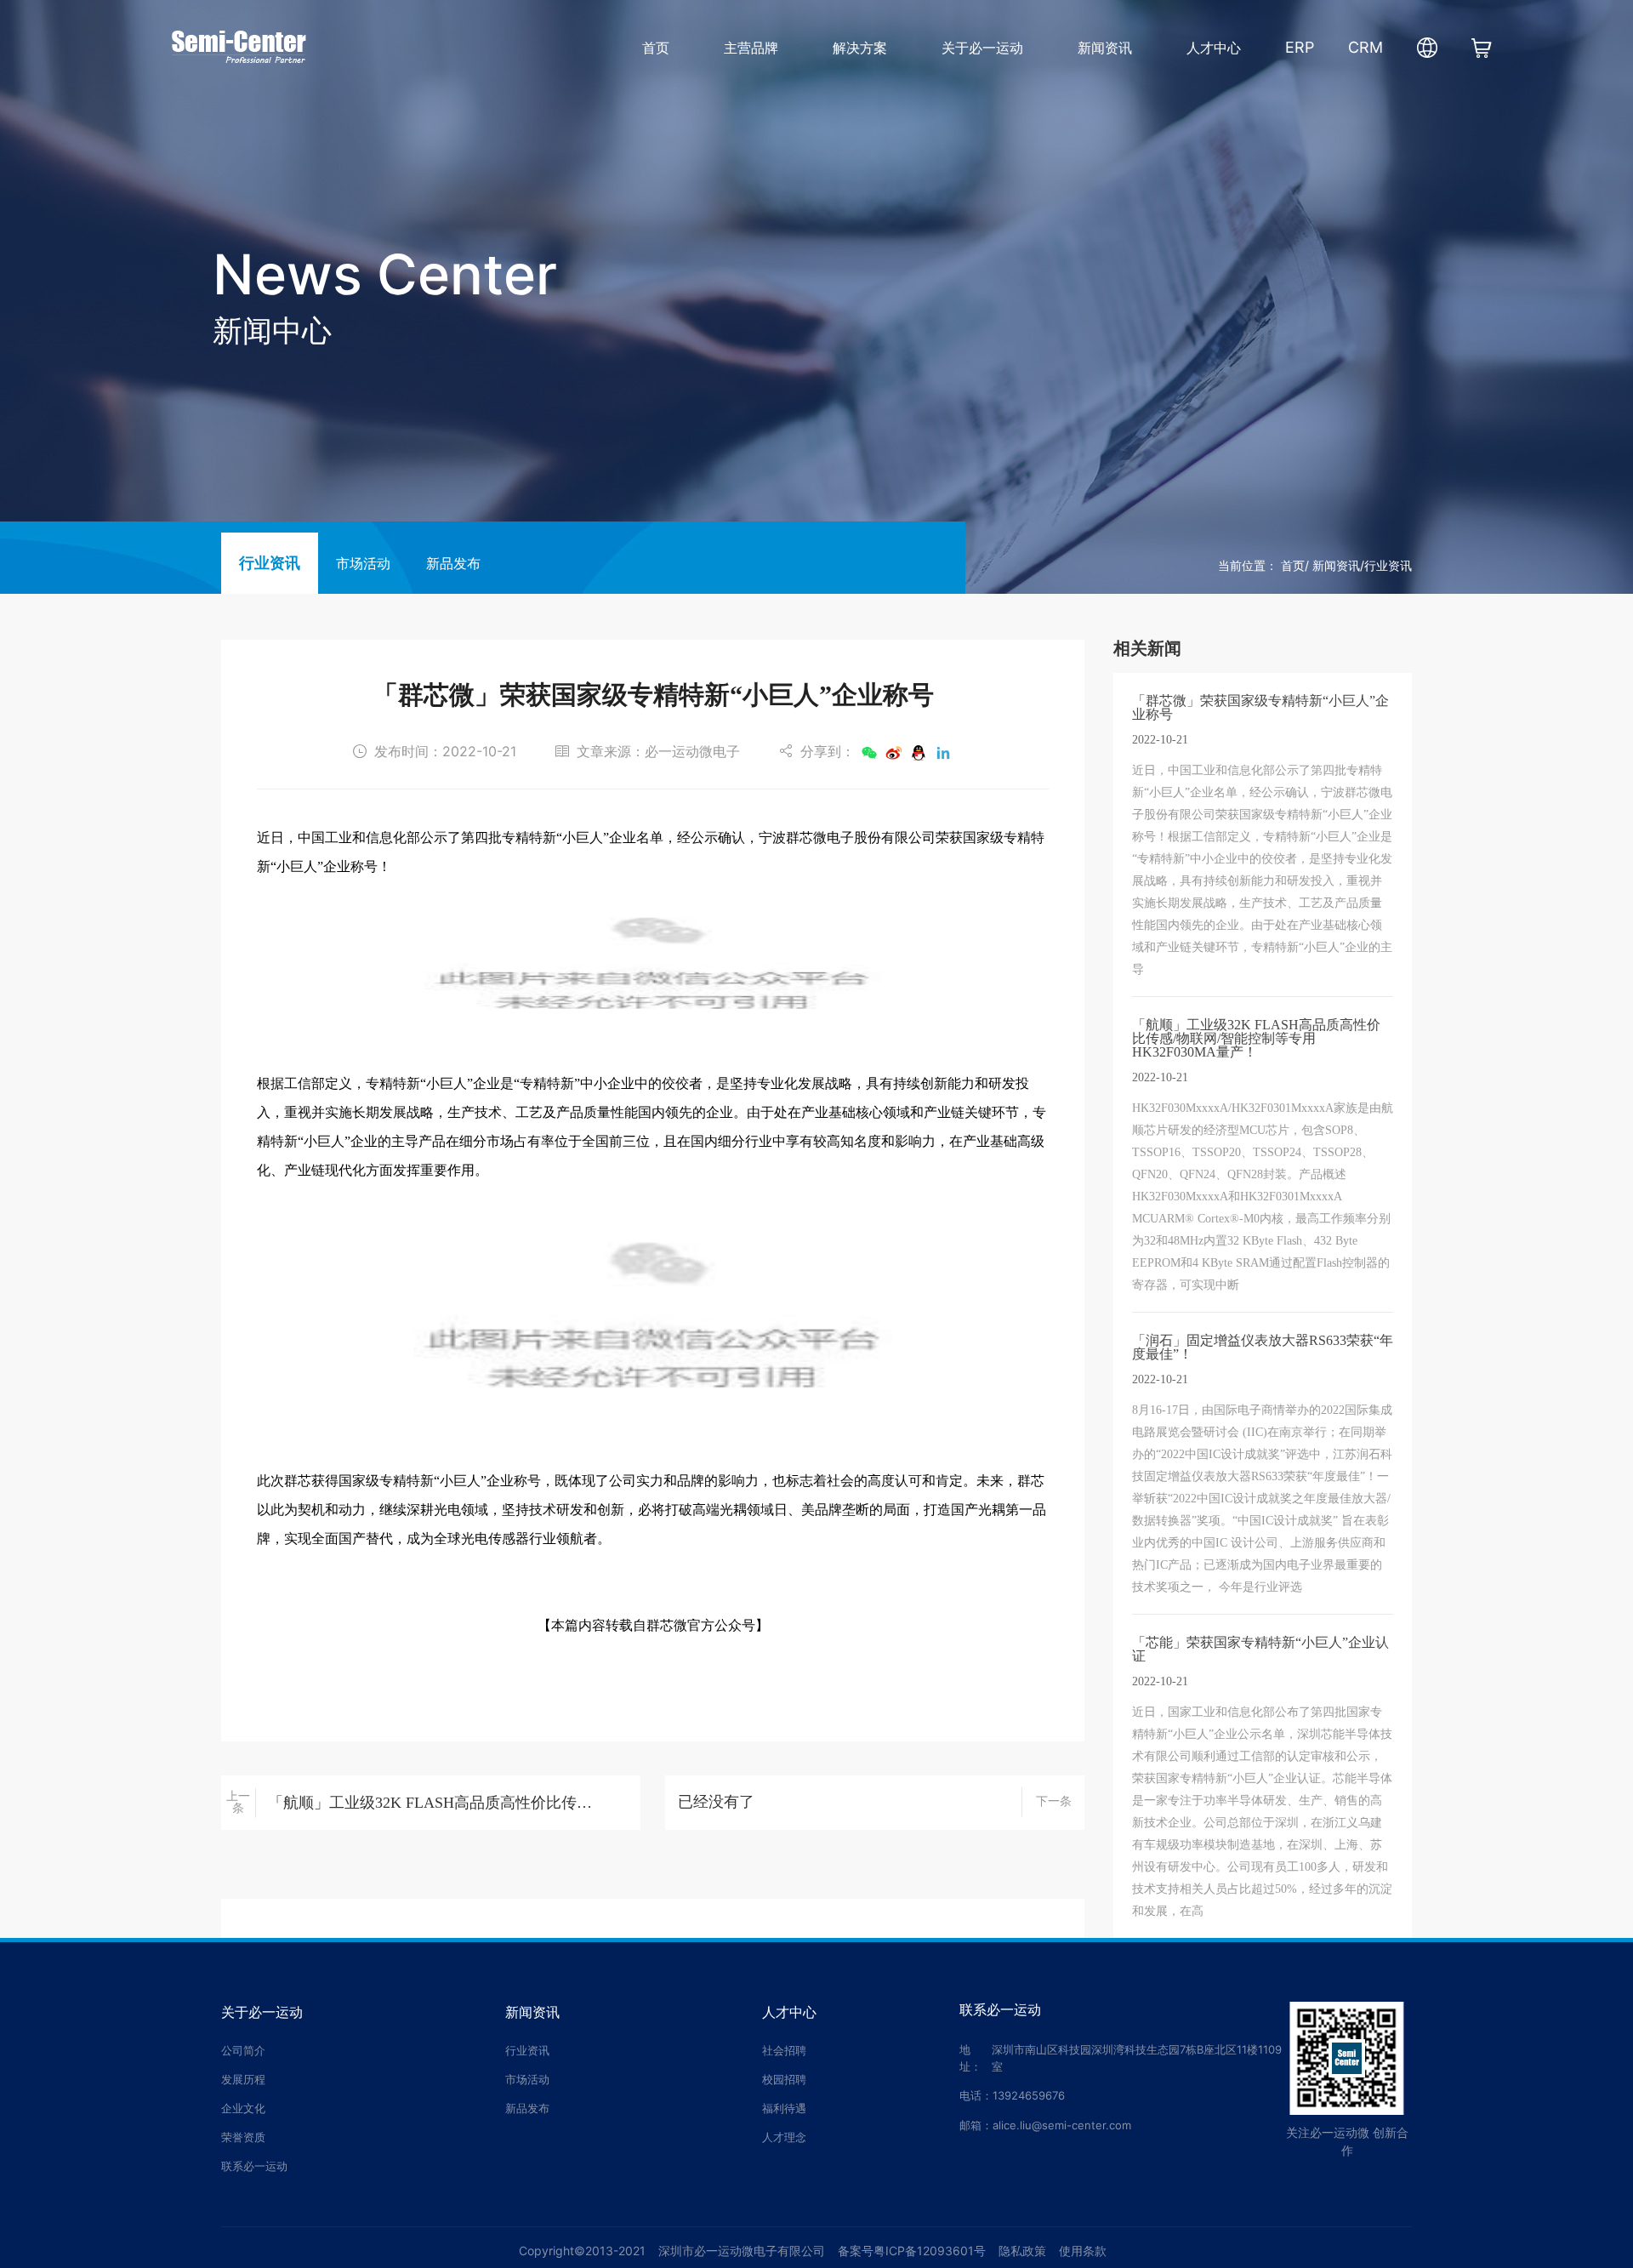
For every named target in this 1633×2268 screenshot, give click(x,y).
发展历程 (243, 2079)
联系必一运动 (254, 2166)
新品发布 (453, 564)
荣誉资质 (243, 2137)
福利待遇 (784, 2108)
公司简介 (243, 2050)
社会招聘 (784, 2050)
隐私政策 (1022, 2251)
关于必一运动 (982, 48)
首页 (656, 48)
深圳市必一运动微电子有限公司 (742, 2251)
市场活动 (363, 564)
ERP (1300, 47)
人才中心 (1214, 48)
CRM (1366, 47)
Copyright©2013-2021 (582, 2251)
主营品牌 (751, 48)
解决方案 (860, 48)
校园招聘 (784, 2079)
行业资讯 (270, 563)
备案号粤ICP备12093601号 (912, 2251)
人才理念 (784, 2137)
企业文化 (243, 2108)
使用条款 (1083, 2251)
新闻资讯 (1105, 48)
